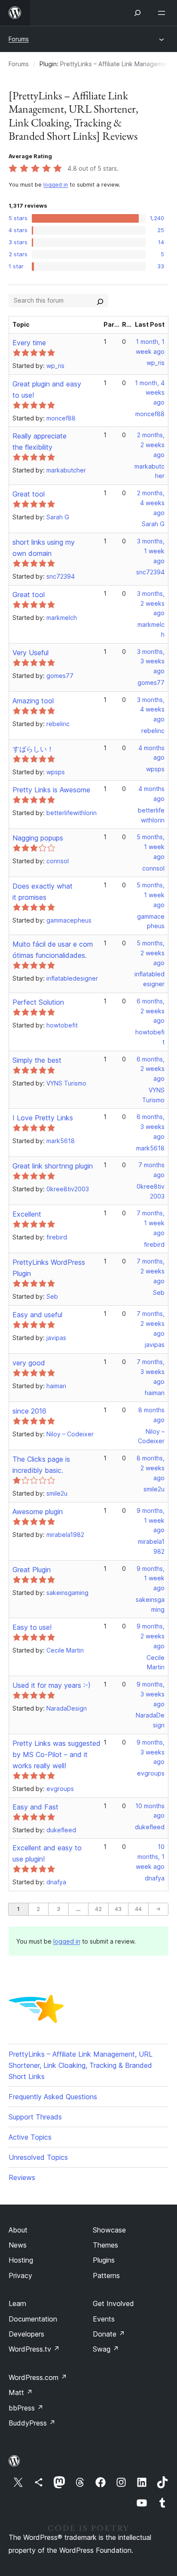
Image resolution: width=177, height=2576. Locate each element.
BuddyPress (32, 2423)
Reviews (22, 2177)
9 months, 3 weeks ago (151, 1694)
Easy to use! (32, 1627)
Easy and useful (37, 1315)
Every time (29, 343)
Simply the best (37, 1060)
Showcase (109, 2230)
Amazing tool (33, 701)
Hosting (21, 2260)
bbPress (26, 2408)
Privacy (20, 2275)
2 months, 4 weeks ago (151, 503)
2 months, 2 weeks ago (151, 445)
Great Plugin (32, 1570)
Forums (19, 39)
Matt (21, 2392)
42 (98, 1909)
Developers (26, 2334)
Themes (105, 2245)
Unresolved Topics (38, 2157)
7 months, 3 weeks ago (151, 1372)
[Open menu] (163, 13)
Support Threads (35, 2117)
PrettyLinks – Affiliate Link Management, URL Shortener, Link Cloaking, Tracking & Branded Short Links (81, 2065)
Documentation (33, 2319)
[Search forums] (100, 301)
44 (138, 1909)
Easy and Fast (35, 1807)
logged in (56, 185)
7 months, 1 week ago (151, 1223)
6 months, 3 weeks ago (151, 1127)
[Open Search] (137, 13)
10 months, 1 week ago (150, 1857)
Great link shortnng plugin (53, 1166)
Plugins (104, 2260)
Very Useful (31, 653)
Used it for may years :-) (52, 1685)
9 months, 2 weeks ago (151, 1636)
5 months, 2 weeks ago (151, 953)
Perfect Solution (38, 1002)
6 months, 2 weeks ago (151, 1011)
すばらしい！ (33, 749)
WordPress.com (38, 2377)
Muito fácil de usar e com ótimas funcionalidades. (53, 950)
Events (104, 2319)
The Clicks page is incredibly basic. (41, 1465)
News (18, 2245)
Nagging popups (38, 838)
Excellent (27, 1214)
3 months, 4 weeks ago (151, 710)
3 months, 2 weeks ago (151, 603)
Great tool (29, 494)
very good (29, 1363)
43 (118, 1909)
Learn (17, 2303)
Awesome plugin (38, 1512)
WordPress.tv (34, 2349)
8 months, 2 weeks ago (151, 1468)
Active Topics (30, 2137)
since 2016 (29, 1411)
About (18, 2230)
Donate (109, 2334)
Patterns (106, 2275)
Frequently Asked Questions (53, 2097)
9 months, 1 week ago (151, 1520)
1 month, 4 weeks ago (150, 393)
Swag (106, 2349)
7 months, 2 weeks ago (151, 1271)
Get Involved (113, 2303)
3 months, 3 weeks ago (151, 661)
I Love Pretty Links (43, 1118)
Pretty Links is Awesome (51, 790)
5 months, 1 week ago (151, 847)
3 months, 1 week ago (151, 551)
